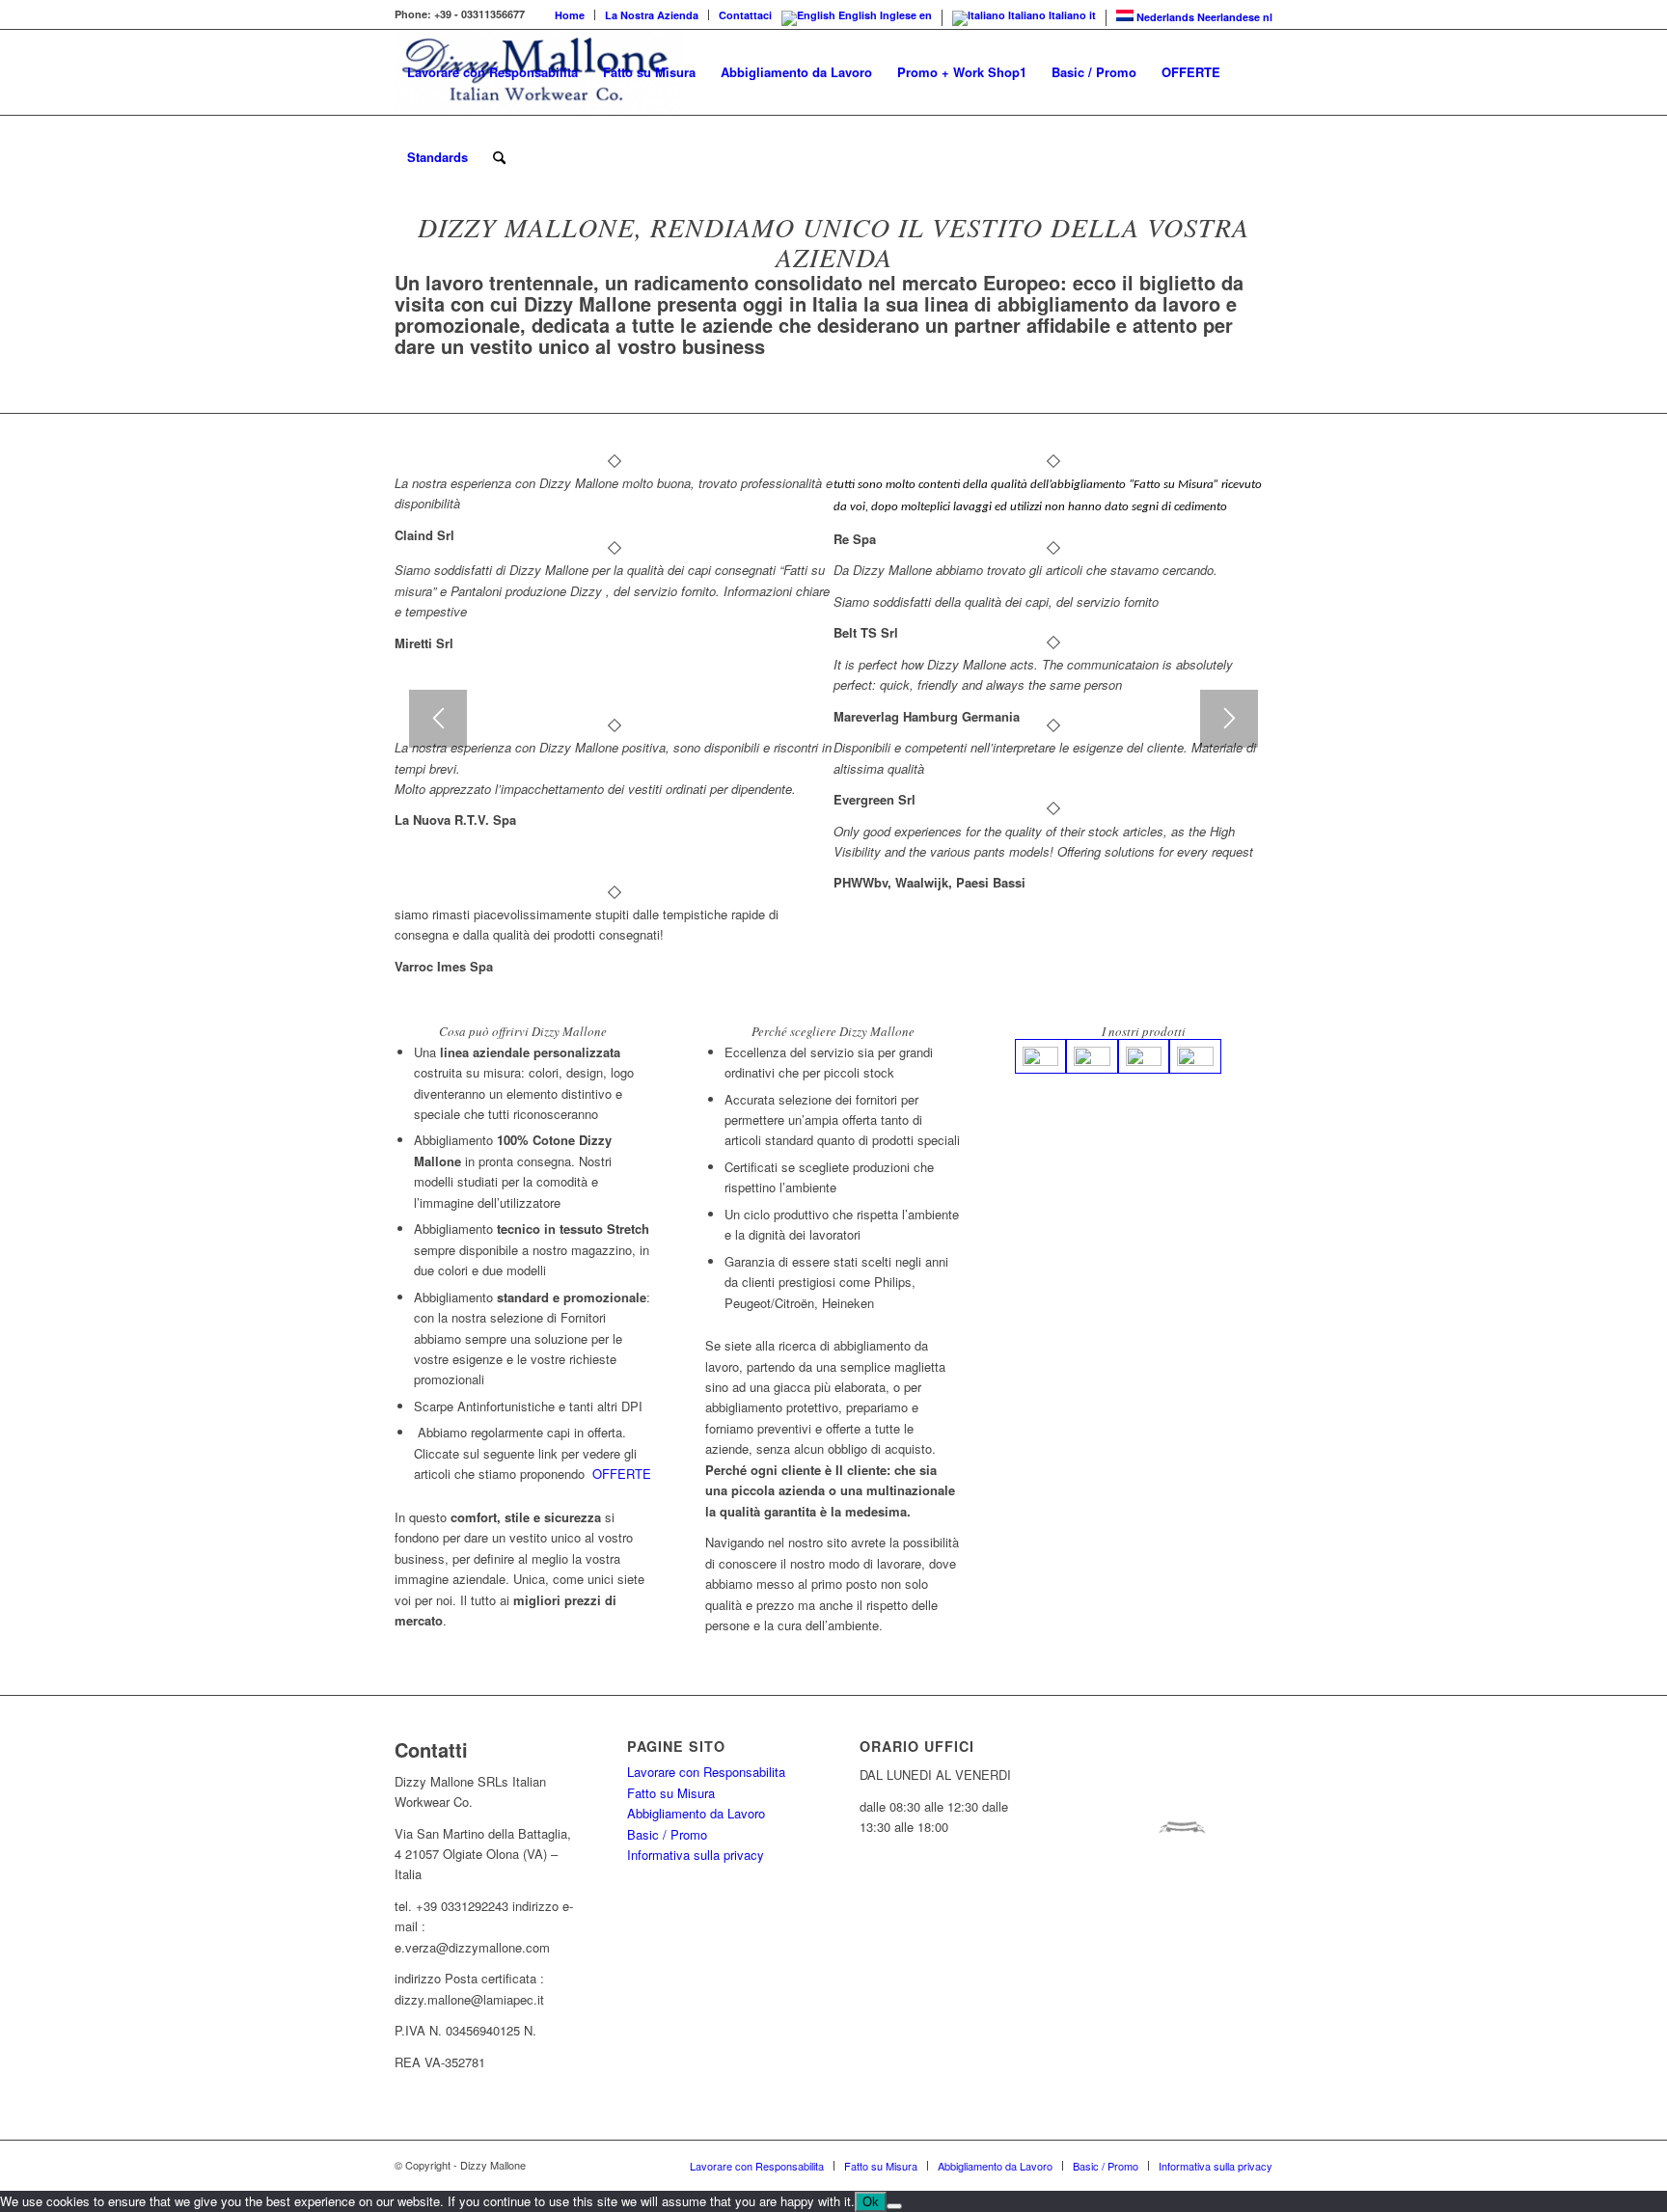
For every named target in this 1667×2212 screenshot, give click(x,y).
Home (570, 15)
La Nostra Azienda (652, 15)
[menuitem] (570, 15)
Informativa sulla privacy (696, 1855)
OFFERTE (622, 1474)
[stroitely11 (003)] (1092, 1056)
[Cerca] (499, 157)
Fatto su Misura (671, 1793)
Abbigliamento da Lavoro (696, 1813)
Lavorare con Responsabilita (706, 1772)
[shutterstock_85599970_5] (1040, 1056)
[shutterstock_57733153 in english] (1195, 1056)
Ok (871, 2202)
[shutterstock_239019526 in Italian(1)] (1144, 1056)
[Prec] (438, 719)
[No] (894, 2206)
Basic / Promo (667, 1834)
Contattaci (745, 15)
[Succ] (1229, 719)
